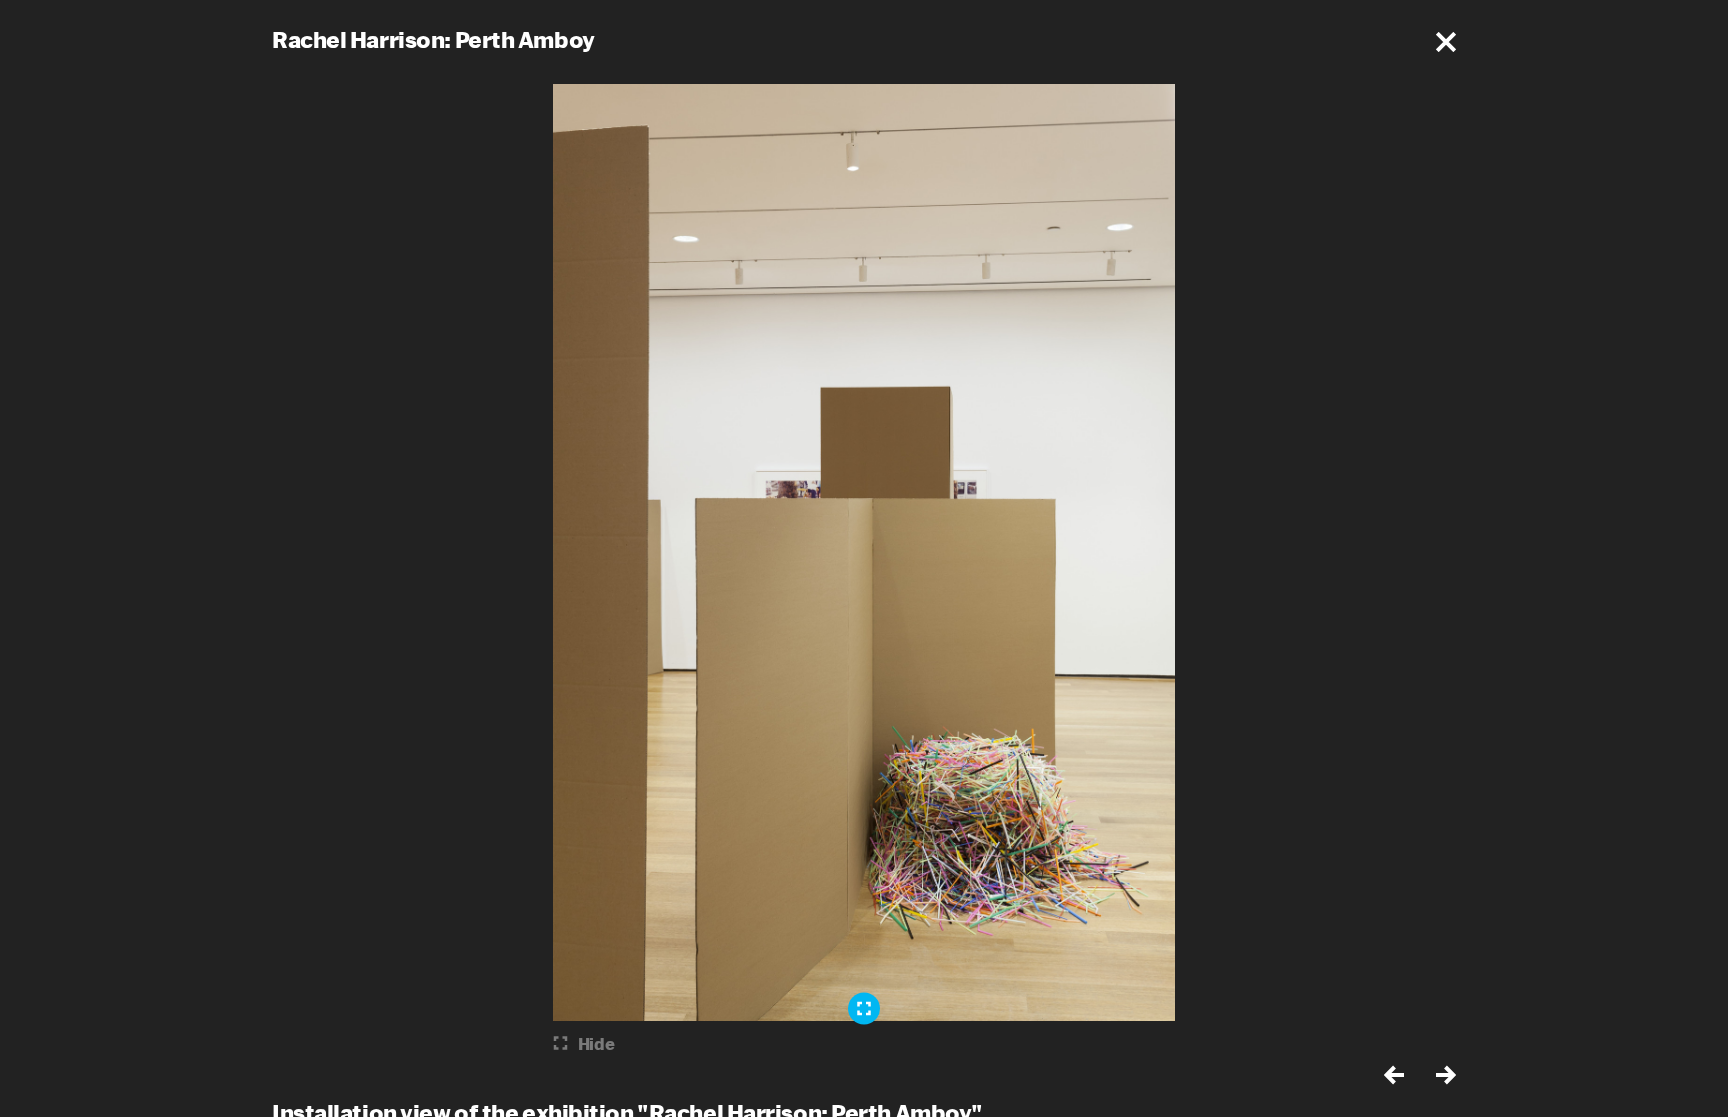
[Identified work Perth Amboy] (864, 1008)
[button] (1446, 42)
